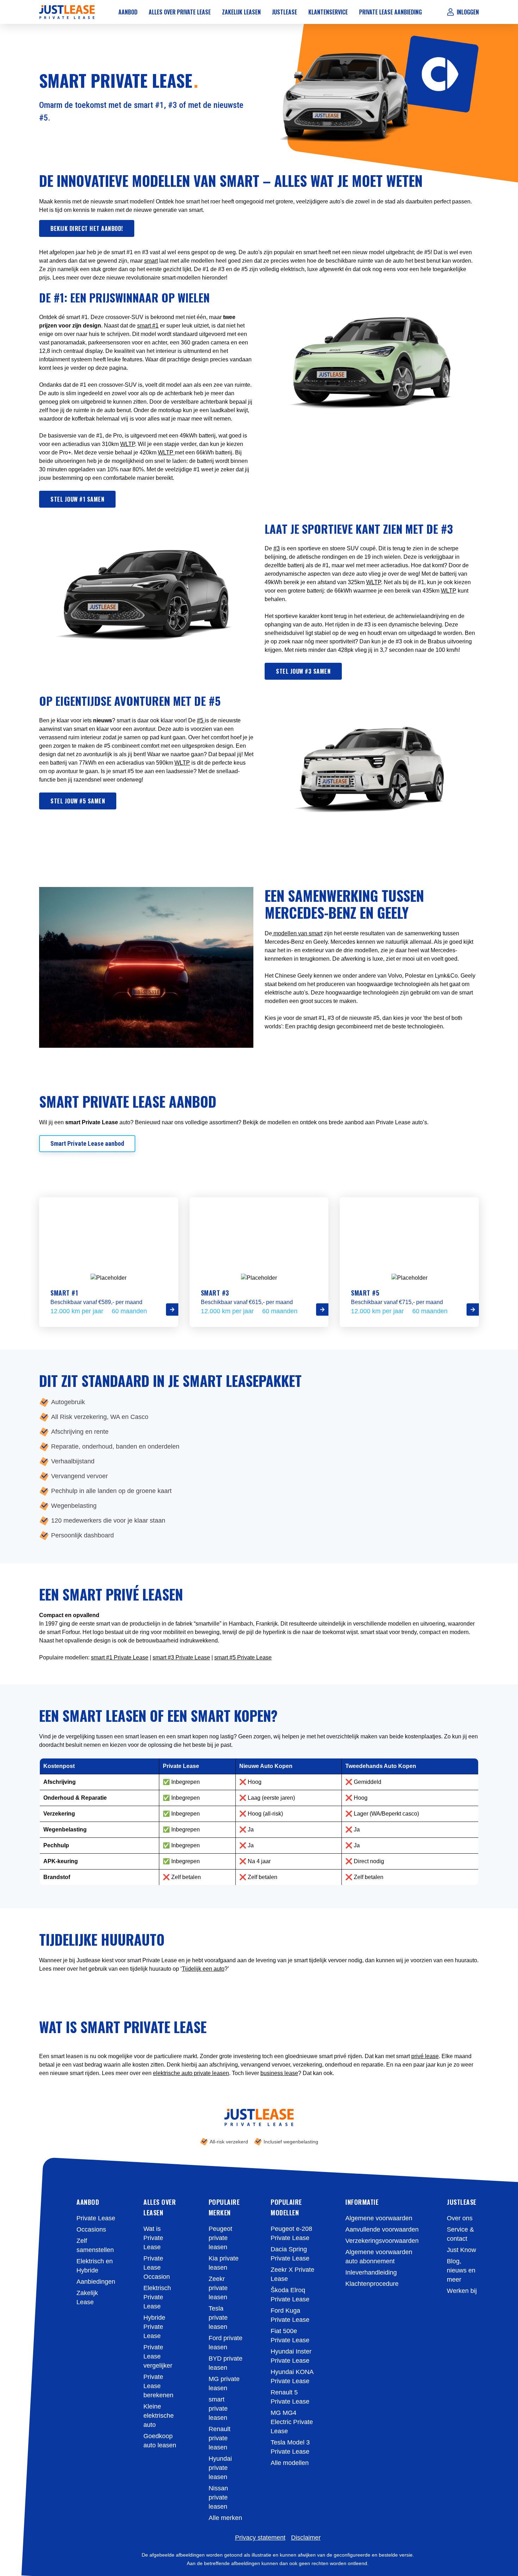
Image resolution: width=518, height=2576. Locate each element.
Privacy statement (260, 2538)
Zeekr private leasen (218, 2288)
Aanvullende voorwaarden (382, 2229)
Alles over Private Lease (180, 12)
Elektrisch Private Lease (157, 2297)
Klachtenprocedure (372, 2284)
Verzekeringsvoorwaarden (382, 2241)
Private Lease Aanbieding (390, 12)
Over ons (460, 2218)
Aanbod (128, 12)
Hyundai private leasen (220, 2468)
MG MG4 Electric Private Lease (292, 2422)
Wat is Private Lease (153, 2238)
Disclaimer (306, 2538)
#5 (201, 720)
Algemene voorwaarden (379, 2218)
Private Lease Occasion (157, 2268)
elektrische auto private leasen (191, 2073)
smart (151, 261)
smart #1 (148, 326)
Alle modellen (290, 2463)
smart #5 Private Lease (243, 1657)
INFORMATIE (362, 2202)
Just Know (461, 2250)
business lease (279, 2073)
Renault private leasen (220, 2438)
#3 (277, 548)
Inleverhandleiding (371, 2272)
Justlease (285, 12)
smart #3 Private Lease (181, 1657)
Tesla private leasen (218, 2318)
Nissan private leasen (218, 2497)
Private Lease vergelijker (158, 2356)
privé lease (425, 2056)
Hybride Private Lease (154, 2327)
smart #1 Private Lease (120, 1657)
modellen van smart (297, 933)
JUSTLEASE (462, 2202)
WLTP (128, 444)
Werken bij (462, 2291)
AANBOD (88, 2202)
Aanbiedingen (96, 2282)
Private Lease (96, 2218)
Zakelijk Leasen (241, 12)
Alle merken (225, 2518)
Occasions (91, 2229)
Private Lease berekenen (158, 2386)
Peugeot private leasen (220, 2238)
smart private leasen (218, 2409)
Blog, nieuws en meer (461, 2270)
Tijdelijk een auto (203, 1969)
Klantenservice (328, 12)
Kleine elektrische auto (159, 2416)
